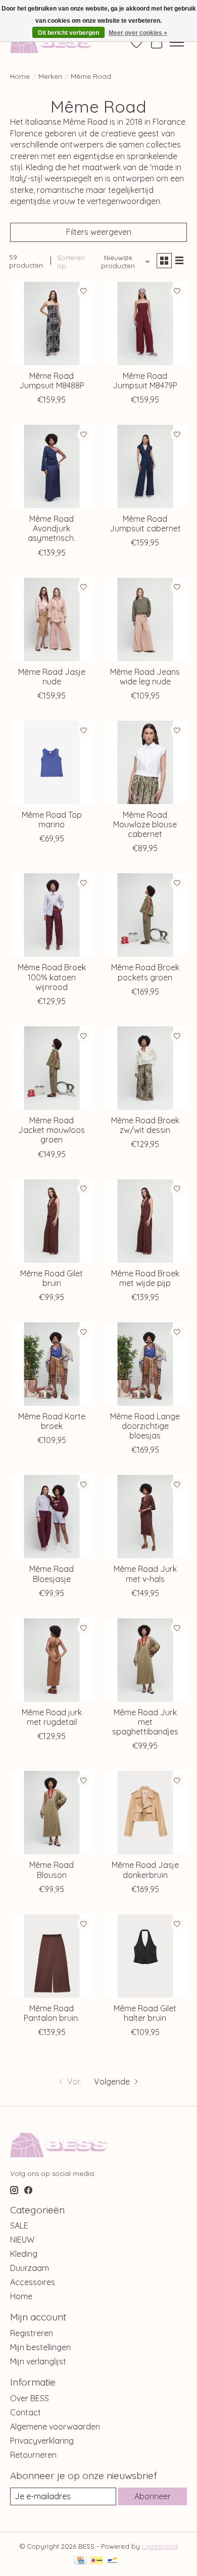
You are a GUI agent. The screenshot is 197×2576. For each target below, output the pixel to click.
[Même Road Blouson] (52, 1813)
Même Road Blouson (52, 1870)
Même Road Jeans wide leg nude (145, 677)
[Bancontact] (112, 2561)
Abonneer (153, 2496)
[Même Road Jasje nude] (52, 620)
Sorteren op (71, 262)
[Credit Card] (81, 2561)
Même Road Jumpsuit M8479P (145, 381)
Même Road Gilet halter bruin (145, 2013)
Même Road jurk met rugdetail (52, 1717)
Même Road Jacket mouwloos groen (52, 1130)
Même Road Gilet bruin (52, 1278)
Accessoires (33, 2282)
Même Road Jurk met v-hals (145, 1574)
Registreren (32, 2333)
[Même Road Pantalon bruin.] (52, 1956)
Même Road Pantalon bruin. (52, 2013)
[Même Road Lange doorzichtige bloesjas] (145, 1364)
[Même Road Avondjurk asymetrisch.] (52, 466)
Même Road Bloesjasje (52, 1574)
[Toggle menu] (177, 42)
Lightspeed (160, 2546)
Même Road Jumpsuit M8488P (52, 381)
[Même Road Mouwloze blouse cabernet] (145, 762)
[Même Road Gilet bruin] (52, 1221)
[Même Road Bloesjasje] (52, 1517)
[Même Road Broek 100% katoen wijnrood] (52, 915)
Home (20, 76)
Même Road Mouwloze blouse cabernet (145, 824)
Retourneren (33, 2455)
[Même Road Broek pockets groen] (145, 915)
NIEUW (22, 2240)
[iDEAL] (97, 2561)
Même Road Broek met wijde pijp (145, 1278)
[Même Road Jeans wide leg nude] (145, 620)
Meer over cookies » (138, 33)
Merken (50, 76)
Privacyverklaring (42, 2441)
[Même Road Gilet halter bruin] (145, 1956)
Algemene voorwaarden (55, 2426)
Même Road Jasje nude (52, 677)
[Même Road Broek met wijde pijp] (145, 1221)
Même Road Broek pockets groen (145, 972)
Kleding (24, 2254)
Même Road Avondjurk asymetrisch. (52, 528)
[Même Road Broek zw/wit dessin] (145, 1068)
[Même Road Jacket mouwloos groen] (52, 1068)
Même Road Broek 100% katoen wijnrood (52, 977)
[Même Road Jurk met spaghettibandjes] (145, 1660)
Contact (26, 2412)
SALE (19, 2225)
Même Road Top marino (52, 820)
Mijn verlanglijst (38, 2361)
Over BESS (30, 2398)
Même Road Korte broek (52, 1421)
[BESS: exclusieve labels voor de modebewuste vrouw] (62, 42)
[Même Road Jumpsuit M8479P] (145, 324)
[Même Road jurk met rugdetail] (52, 1660)
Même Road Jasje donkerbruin (145, 1870)
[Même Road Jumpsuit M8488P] (52, 324)
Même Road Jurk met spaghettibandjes (145, 1722)
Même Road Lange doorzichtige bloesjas (145, 1426)
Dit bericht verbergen (68, 33)
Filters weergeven (99, 232)
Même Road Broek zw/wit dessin (145, 1125)
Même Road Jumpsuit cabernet (145, 524)
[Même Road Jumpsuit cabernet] (145, 466)
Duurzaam (30, 2268)
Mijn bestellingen (40, 2347)
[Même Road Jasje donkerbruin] (145, 1813)
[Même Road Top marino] (52, 762)
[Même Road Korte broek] (52, 1364)
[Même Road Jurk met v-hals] (145, 1517)
